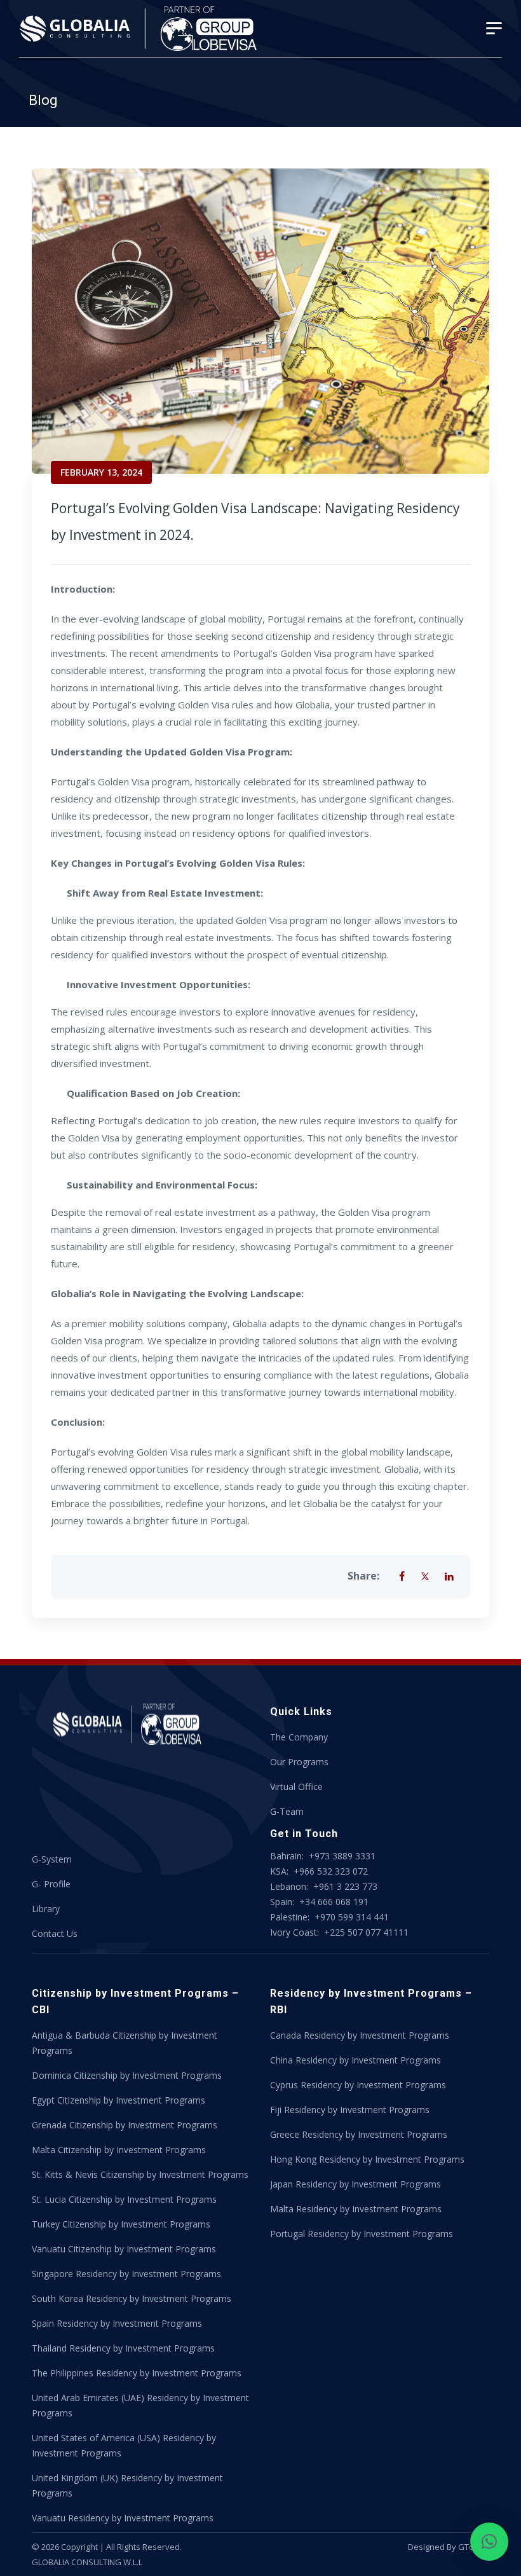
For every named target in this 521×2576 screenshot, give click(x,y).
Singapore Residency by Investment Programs (126, 2274)
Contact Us (55, 1933)
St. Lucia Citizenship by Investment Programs (124, 2199)
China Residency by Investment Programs (355, 2060)
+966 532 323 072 (331, 1871)
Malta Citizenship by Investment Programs (119, 2150)
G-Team (287, 1811)
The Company (299, 1737)
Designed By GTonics (449, 2547)
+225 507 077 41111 (365, 1932)
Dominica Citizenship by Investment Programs (127, 2075)
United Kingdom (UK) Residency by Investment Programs (127, 2485)
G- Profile (51, 1884)
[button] (489, 2542)
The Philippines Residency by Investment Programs (137, 2373)
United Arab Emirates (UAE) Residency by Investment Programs (140, 2405)
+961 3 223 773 (345, 1886)
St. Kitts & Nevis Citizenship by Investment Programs (140, 2174)
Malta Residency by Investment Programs (356, 2209)
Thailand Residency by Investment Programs (123, 2348)
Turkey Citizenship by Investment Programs (121, 2224)
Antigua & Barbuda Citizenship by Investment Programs (125, 2043)
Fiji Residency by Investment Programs (350, 2110)
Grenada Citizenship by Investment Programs (125, 2125)
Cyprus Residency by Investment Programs (358, 2085)
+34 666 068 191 (333, 1902)
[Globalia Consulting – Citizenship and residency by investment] (140, 29)
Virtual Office (296, 1787)
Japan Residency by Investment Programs (355, 2184)
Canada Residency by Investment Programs (360, 2035)
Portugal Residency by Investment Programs (362, 2234)
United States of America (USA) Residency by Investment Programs (124, 2445)
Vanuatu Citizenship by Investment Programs (124, 2249)
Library (46, 1909)
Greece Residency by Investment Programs (359, 2134)
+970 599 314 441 (352, 1917)
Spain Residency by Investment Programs (117, 2323)
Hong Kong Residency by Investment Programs (367, 2159)
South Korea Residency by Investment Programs (132, 2298)
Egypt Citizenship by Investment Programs (118, 2100)
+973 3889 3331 (342, 1856)
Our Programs (299, 1762)
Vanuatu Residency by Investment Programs (123, 2518)
